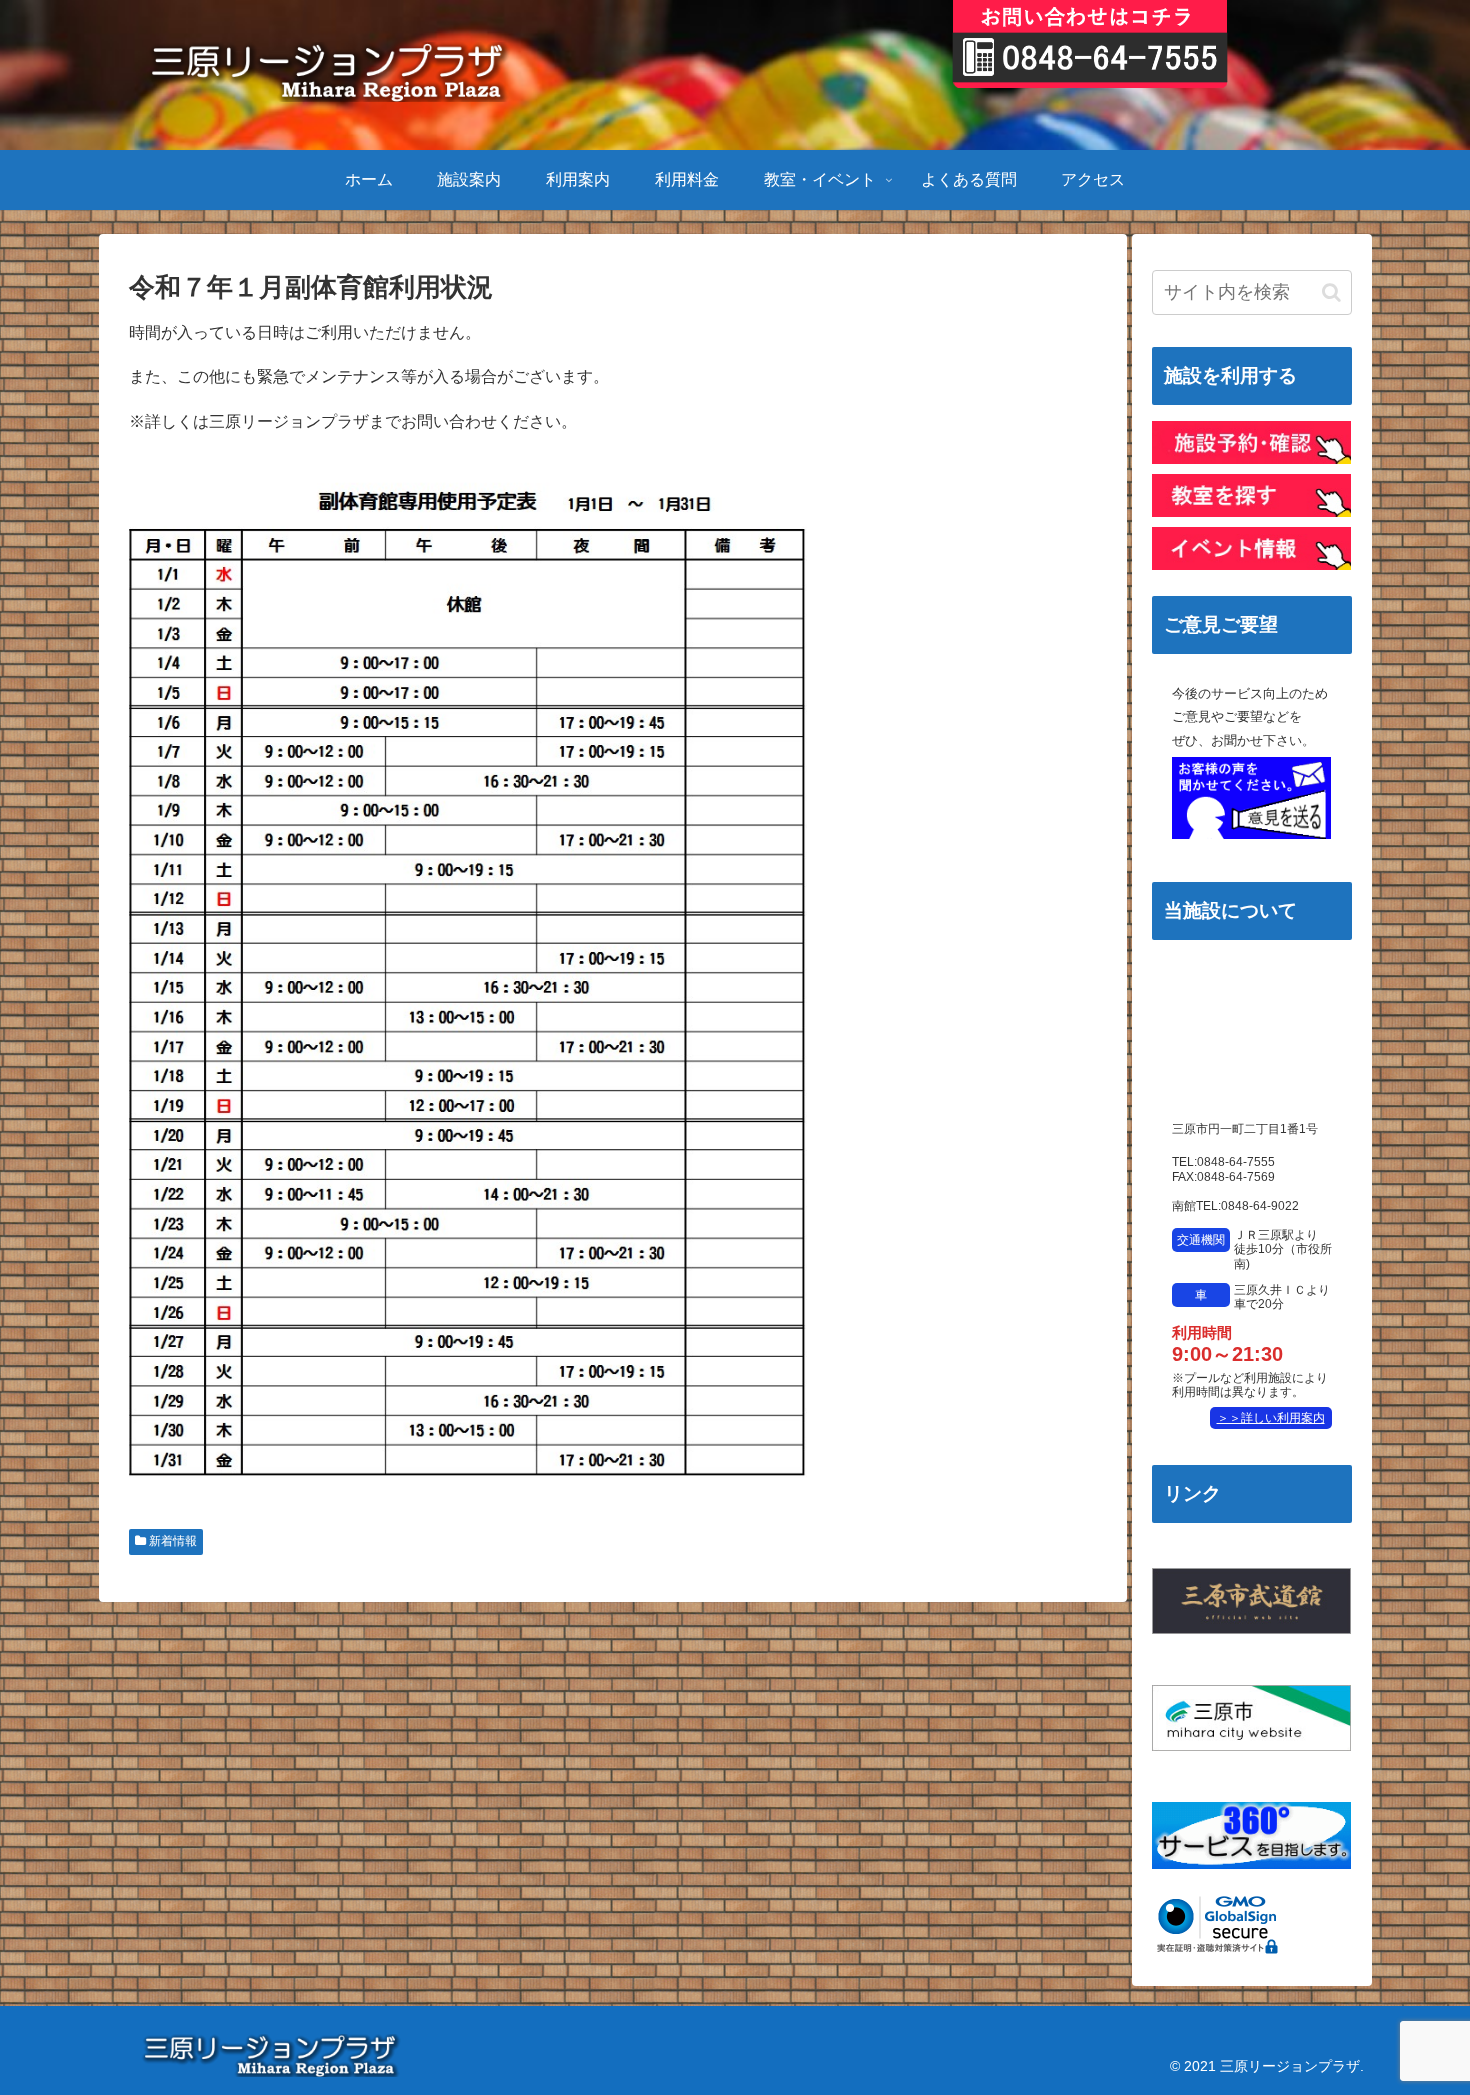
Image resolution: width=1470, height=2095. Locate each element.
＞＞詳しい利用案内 (1271, 1418)
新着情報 (171, 1541)
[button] (1331, 292)
